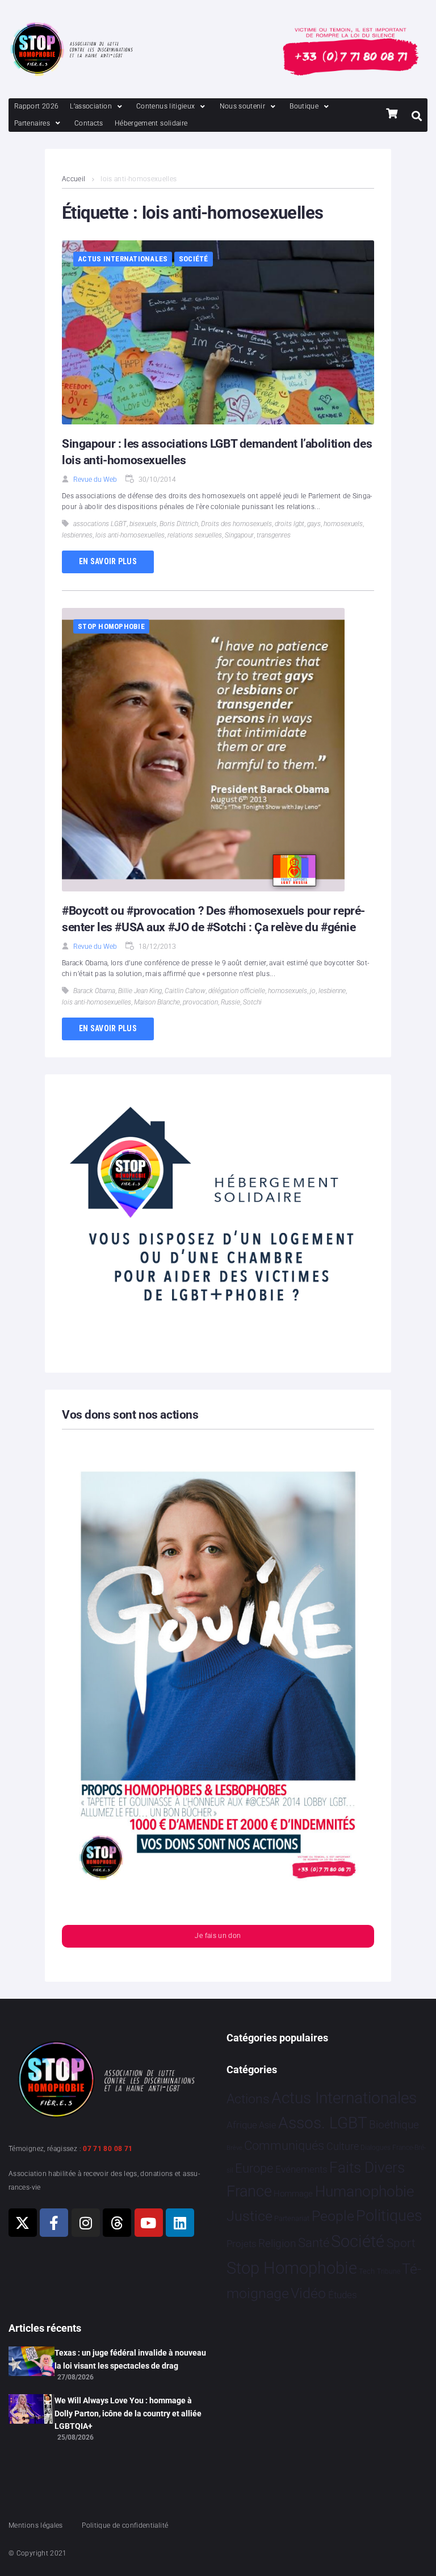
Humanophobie (364, 2191)
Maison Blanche (157, 1002)
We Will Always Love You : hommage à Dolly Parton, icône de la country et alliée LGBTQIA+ (128, 2413)
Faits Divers (367, 2167)
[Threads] (117, 2223)
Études (343, 2295)
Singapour (239, 535)
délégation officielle (237, 991)
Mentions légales (36, 2525)
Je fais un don (218, 1936)
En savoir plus (108, 561)
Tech (367, 2271)
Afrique (242, 2125)
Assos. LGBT (323, 2123)
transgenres (274, 535)
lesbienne (332, 991)
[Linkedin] (180, 2223)
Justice (250, 2216)
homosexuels (343, 524)
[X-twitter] (23, 2223)
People (333, 2216)
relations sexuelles (195, 535)
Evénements (301, 2169)
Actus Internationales (123, 259)
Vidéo (308, 2293)
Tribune (389, 2271)
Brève (234, 2148)
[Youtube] (149, 2223)
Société (194, 259)
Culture (343, 2146)
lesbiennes (77, 535)
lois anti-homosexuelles (130, 535)
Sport (401, 2243)
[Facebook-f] (54, 2223)
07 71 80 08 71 (108, 2149)
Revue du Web (95, 480)
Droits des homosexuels (236, 524)
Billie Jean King (140, 991)
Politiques (389, 2216)
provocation (200, 1002)
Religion (277, 2244)
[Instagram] (86, 2223)
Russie (230, 1002)
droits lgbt (290, 524)
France (249, 2191)
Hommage (293, 2194)
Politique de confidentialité (125, 2525)
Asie (267, 2125)
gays (314, 524)
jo (313, 991)
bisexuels (143, 524)
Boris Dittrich (179, 524)
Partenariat (292, 2218)
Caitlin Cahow (185, 991)
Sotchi (252, 1002)
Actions (248, 2099)
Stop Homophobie (111, 626)
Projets (242, 2244)
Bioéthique (394, 2125)
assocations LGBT (100, 524)
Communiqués (284, 2146)
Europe (254, 2168)
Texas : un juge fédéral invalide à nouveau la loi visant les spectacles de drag (130, 2359)
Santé (314, 2242)
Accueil (74, 179)
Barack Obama (94, 991)
